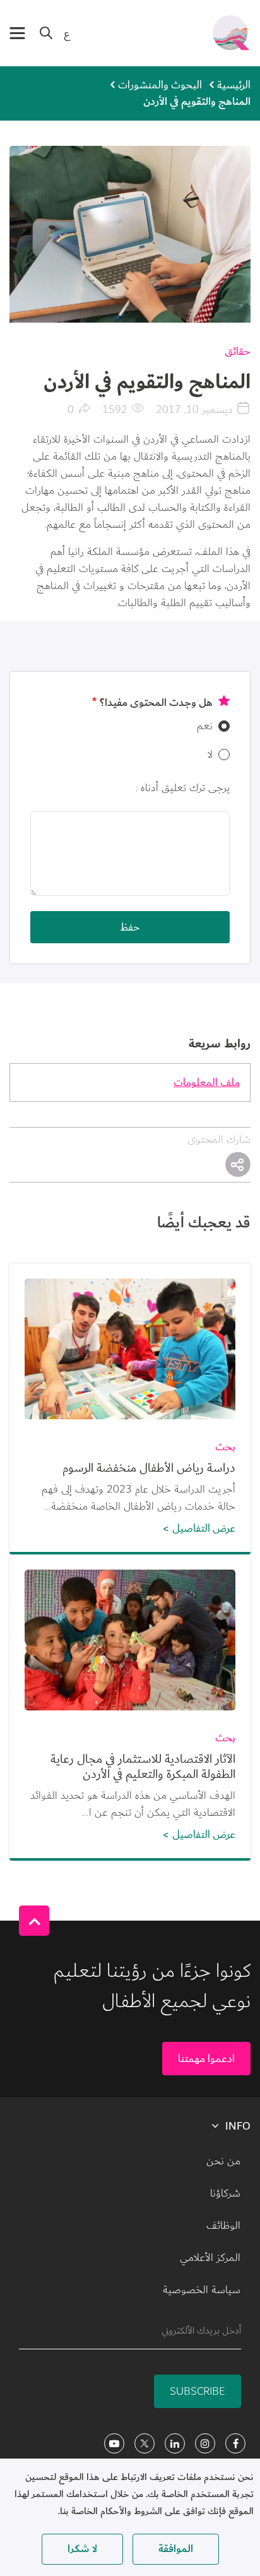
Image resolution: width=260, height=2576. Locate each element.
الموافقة (176, 2549)
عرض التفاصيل (204, 1528)
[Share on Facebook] (238, 1164)
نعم (205, 726)
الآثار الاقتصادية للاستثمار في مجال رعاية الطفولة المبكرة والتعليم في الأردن (143, 1767)
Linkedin (175, 2443)
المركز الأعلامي (210, 2258)
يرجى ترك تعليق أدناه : (183, 788)
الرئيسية (234, 85)
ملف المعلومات (207, 1082)
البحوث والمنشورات (160, 85)
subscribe (198, 2391)
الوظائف (223, 2226)
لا (210, 754)
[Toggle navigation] (17, 33)
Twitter (145, 2443)
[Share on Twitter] (238, 1164)
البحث (46, 33)
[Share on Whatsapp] (238, 1164)
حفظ (130, 927)
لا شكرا (82, 2549)
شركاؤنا (225, 2193)
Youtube (114, 2443)
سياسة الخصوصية (202, 2290)
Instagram (205, 2443)
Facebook (235, 2443)
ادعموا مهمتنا (206, 2059)
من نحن (223, 2161)
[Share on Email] (238, 1164)
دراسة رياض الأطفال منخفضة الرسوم (149, 1468)
